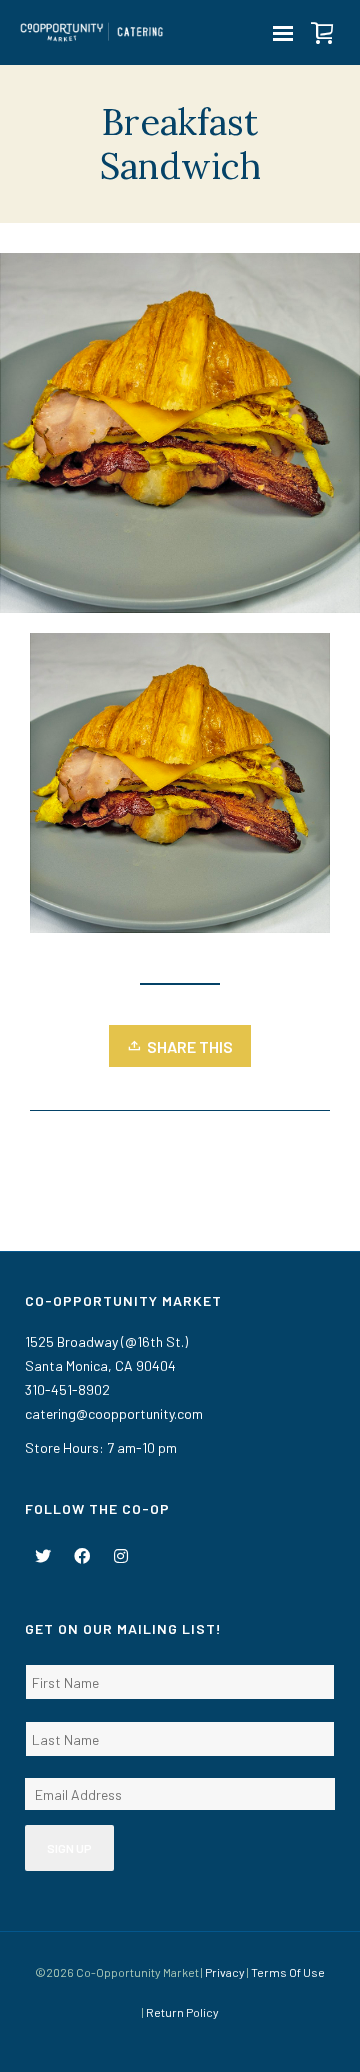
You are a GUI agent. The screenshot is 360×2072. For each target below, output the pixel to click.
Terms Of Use (288, 1972)
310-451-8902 (67, 1389)
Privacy (225, 1972)
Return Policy (182, 2012)
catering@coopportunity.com (114, 1413)
